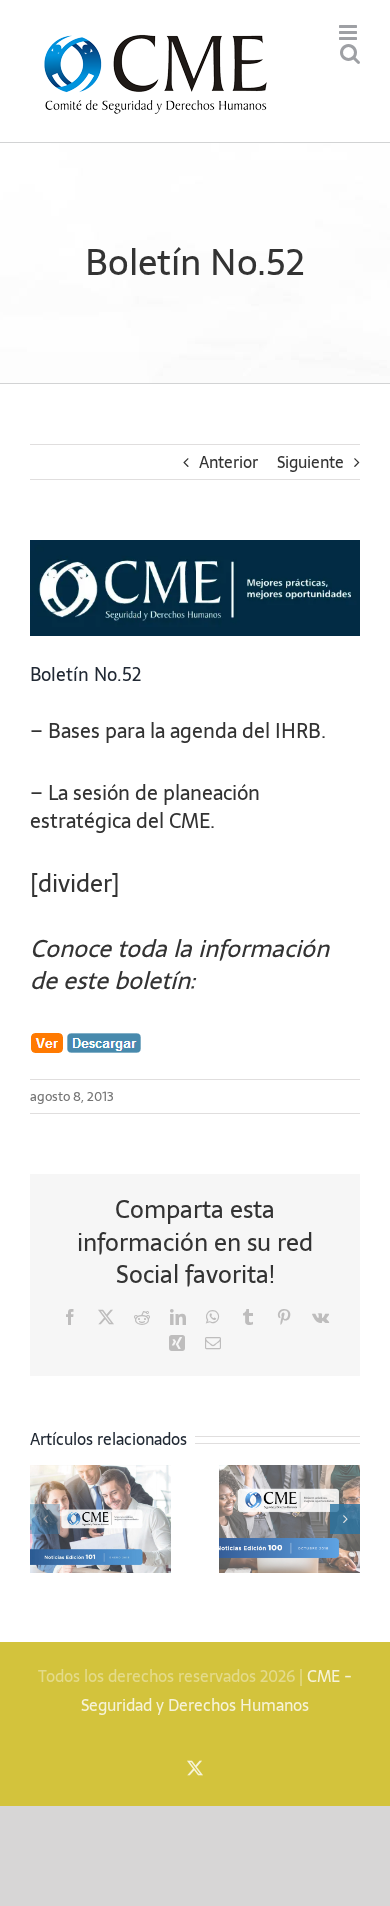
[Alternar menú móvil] (349, 32)
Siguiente (310, 462)
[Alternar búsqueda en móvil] (350, 53)
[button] (45, 1519)
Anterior (228, 462)
